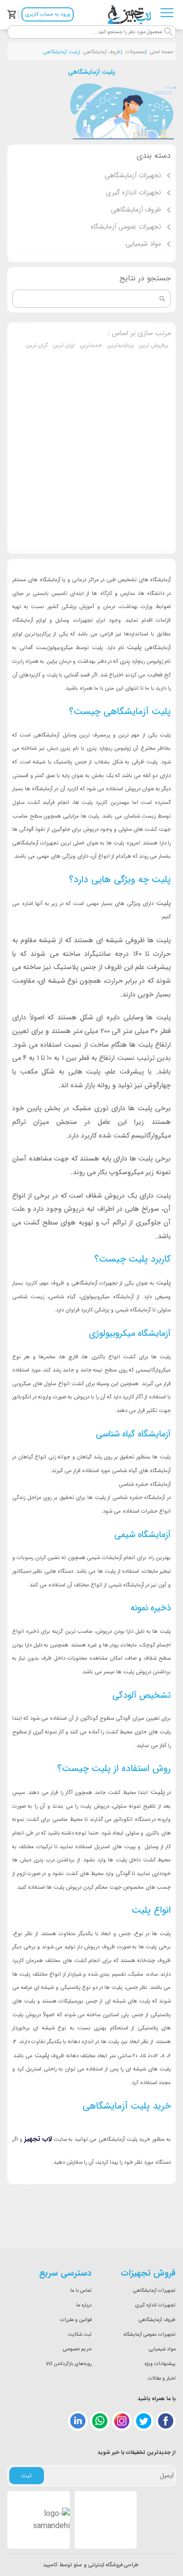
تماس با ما (81, 2291)
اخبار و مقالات (162, 2378)
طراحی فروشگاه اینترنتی (113, 2565)
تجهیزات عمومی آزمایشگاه (150, 2334)
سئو (78, 2565)
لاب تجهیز (38, 2139)
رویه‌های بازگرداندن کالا (69, 2364)
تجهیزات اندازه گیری (155, 2305)
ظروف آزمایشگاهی (102, 52)
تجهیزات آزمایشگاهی (154, 2291)
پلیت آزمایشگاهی (61, 52)
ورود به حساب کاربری (48, 14)
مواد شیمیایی (162, 2349)
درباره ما (84, 2305)
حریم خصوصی (77, 2349)
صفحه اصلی (162, 52)
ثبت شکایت (80, 2334)
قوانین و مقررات (76, 2320)
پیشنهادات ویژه (160, 2364)
